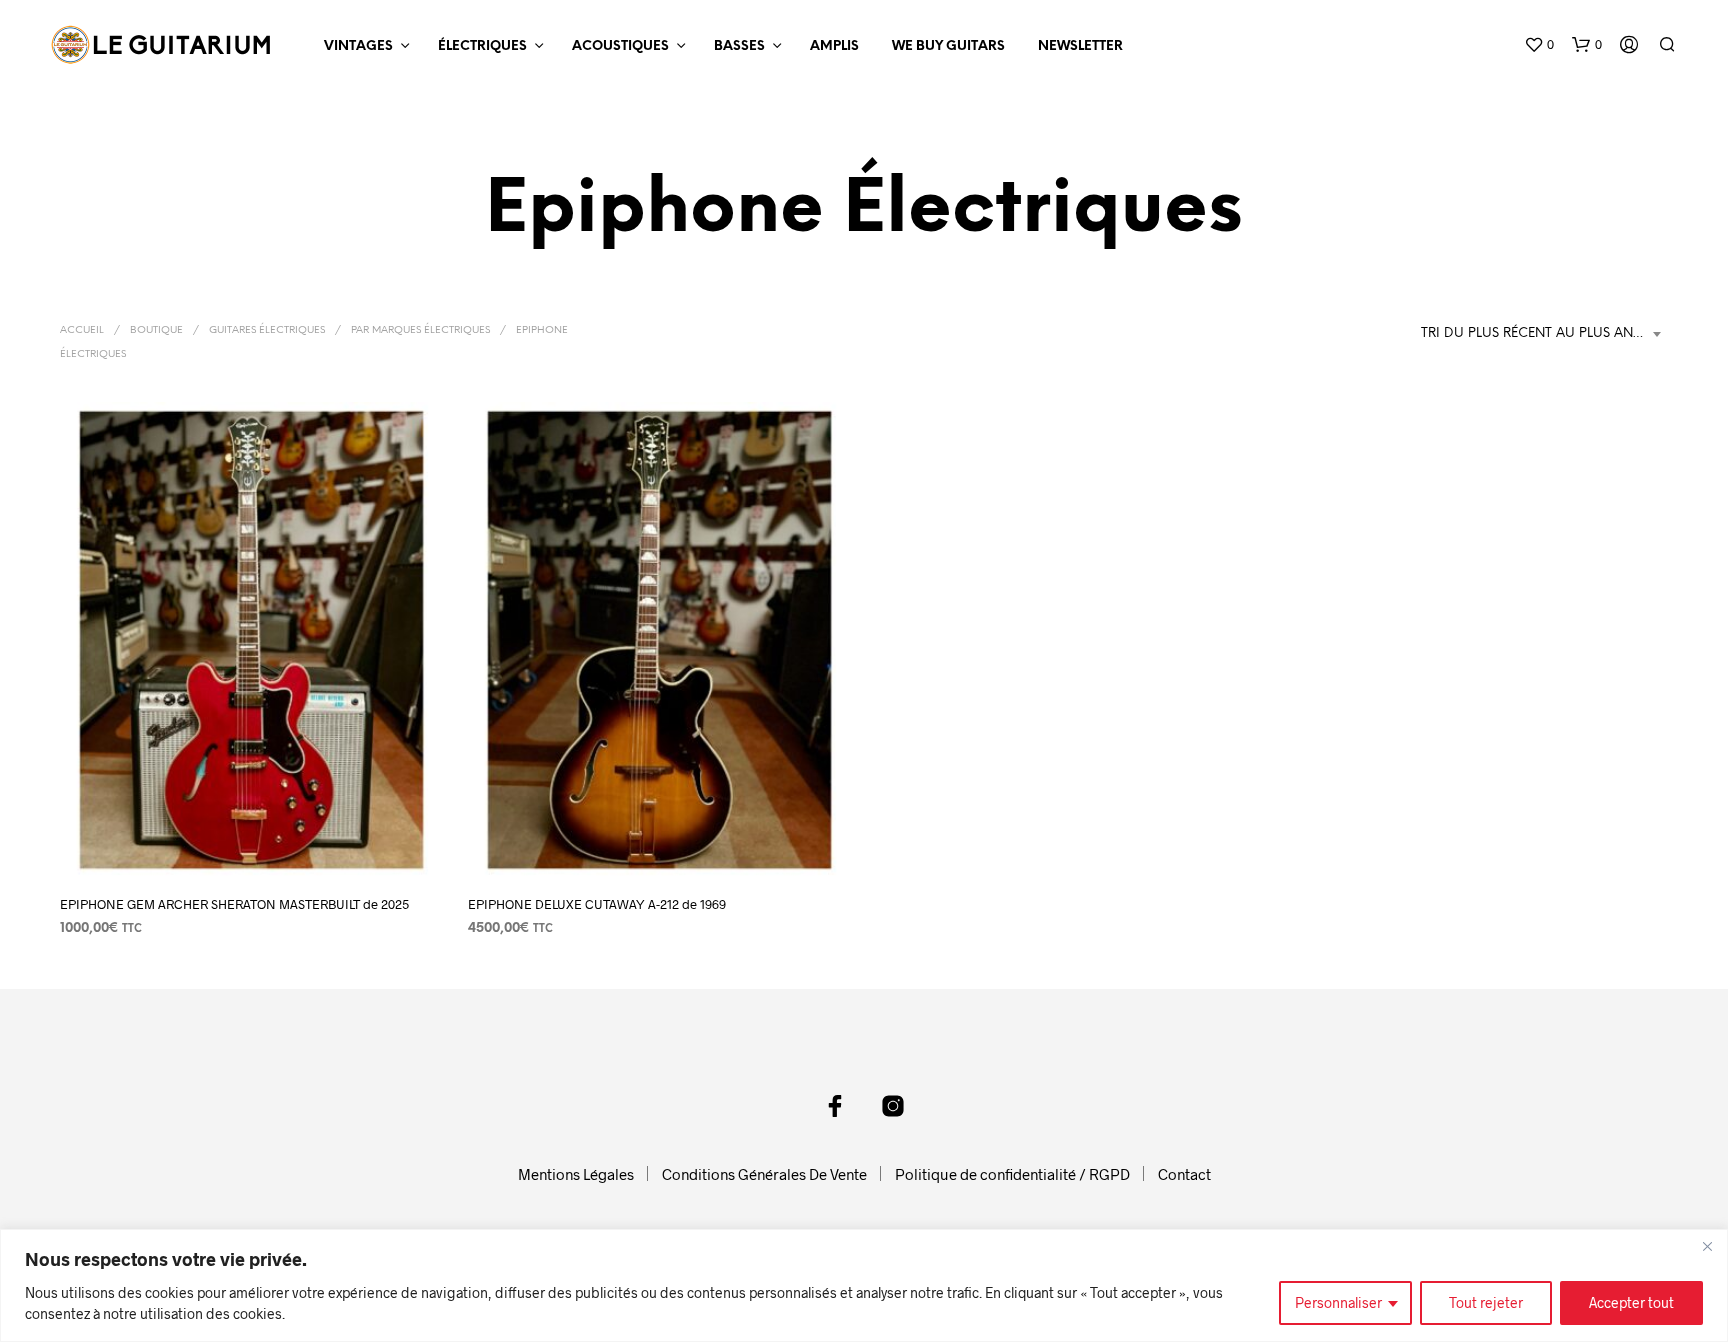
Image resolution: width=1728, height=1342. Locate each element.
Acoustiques (620, 46)
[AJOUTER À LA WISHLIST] (252, 840)
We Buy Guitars (948, 46)
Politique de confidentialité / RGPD (1012, 1174)
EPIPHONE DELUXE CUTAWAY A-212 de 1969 (597, 904)
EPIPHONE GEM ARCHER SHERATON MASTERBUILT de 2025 (234, 904)
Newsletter (1080, 46)
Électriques (482, 46)
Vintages (358, 46)
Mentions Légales (576, 1174)
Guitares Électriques (267, 330)
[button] (1539, 45)
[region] (864, 1285)
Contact (1184, 1174)
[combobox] (1544, 334)
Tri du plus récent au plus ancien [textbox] (1542, 333)
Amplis (834, 46)
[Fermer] (1707, 1246)
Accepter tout (1631, 1302)
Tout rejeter (1486, 1302)
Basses (739, 46)
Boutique (156, 330)
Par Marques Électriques (420, 330)
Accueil (82, 330)
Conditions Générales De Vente (764, 1174)
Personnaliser (1338, 1302)
